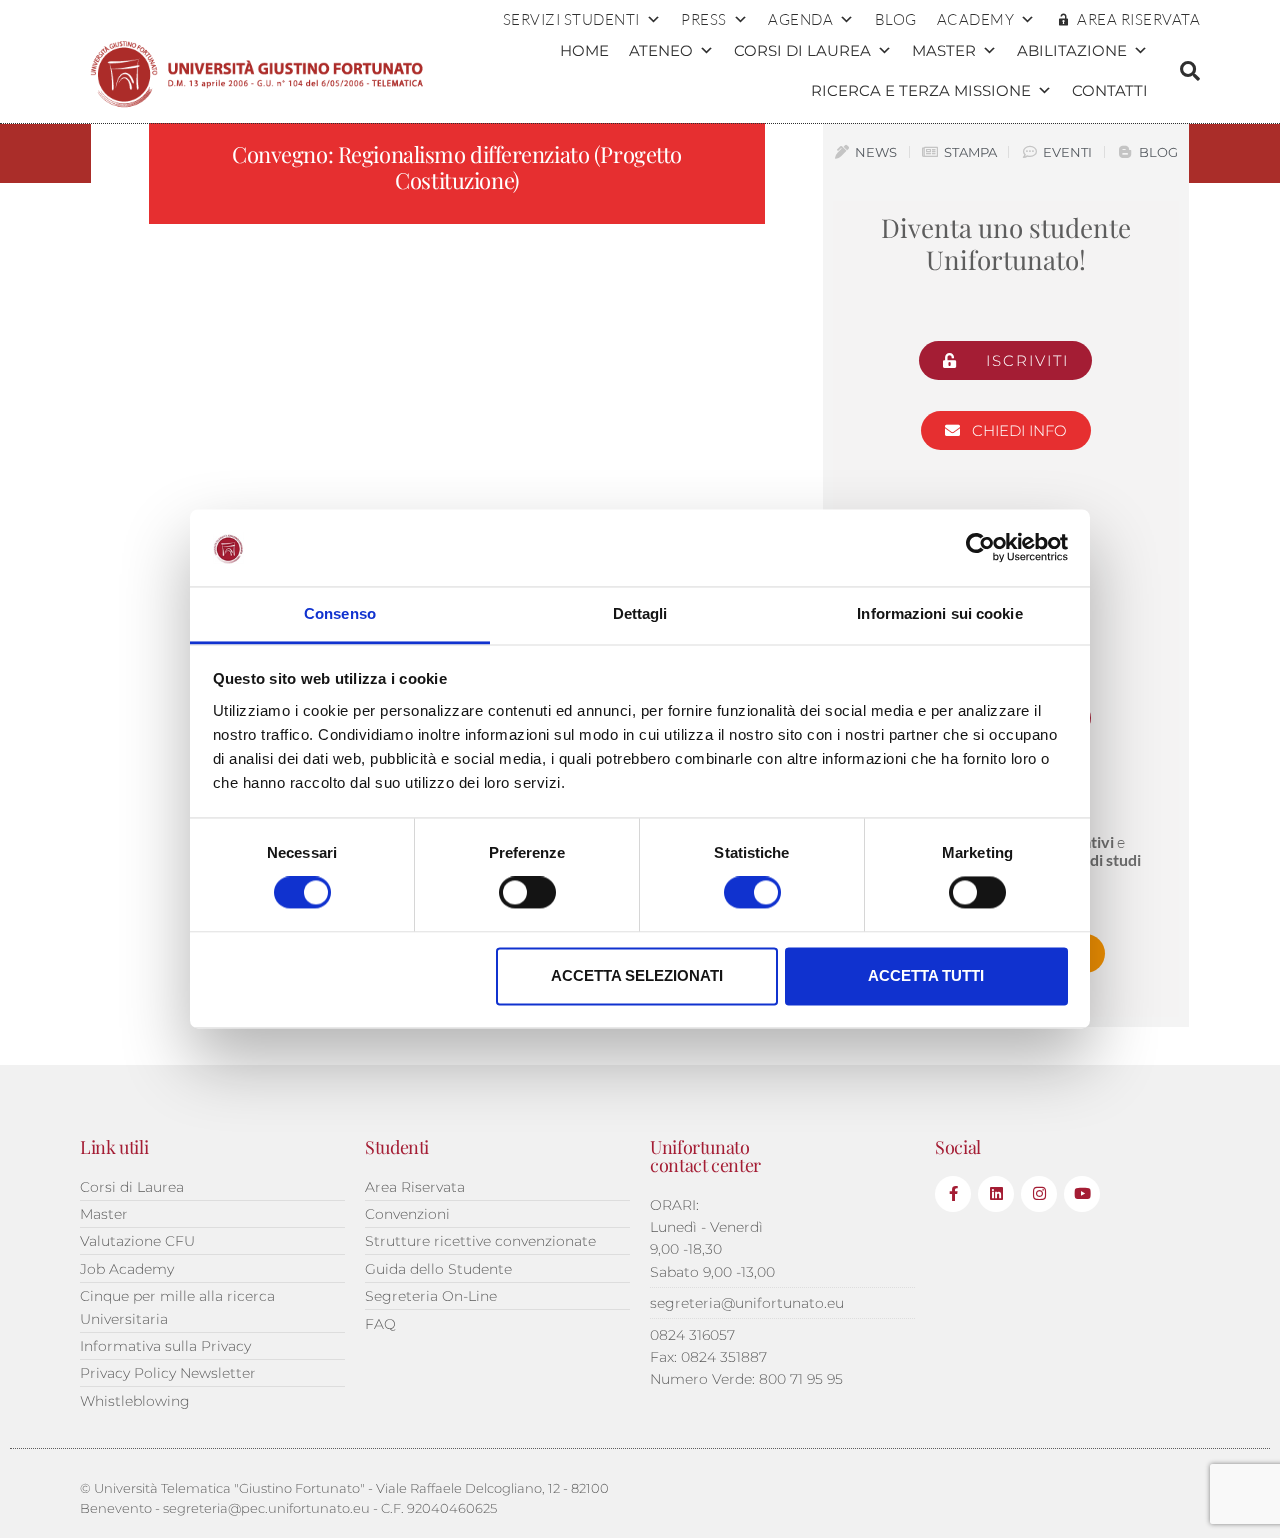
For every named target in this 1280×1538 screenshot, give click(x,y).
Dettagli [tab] (640, 613)
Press (704, 19)
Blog (896, 19)
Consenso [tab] (340, 613)
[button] (1190, 71)
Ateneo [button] (661, 50)
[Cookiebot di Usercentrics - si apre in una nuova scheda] (980, 548)
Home (584, 50)
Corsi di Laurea (802, 50)
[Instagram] (1039, 1194)
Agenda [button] (800, 19)
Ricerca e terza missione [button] (921, 90)
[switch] (527, 893)
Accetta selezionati (637, 975)
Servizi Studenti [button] (571, 19)
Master (944, 50)
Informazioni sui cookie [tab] (939, 613)
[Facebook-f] (953, 1194)
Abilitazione (1072, 50)
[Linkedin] (996, 1194)
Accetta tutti (926, 975)
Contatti (1110, 90)
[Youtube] (1082, 1194)
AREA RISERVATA (1138, 19)
